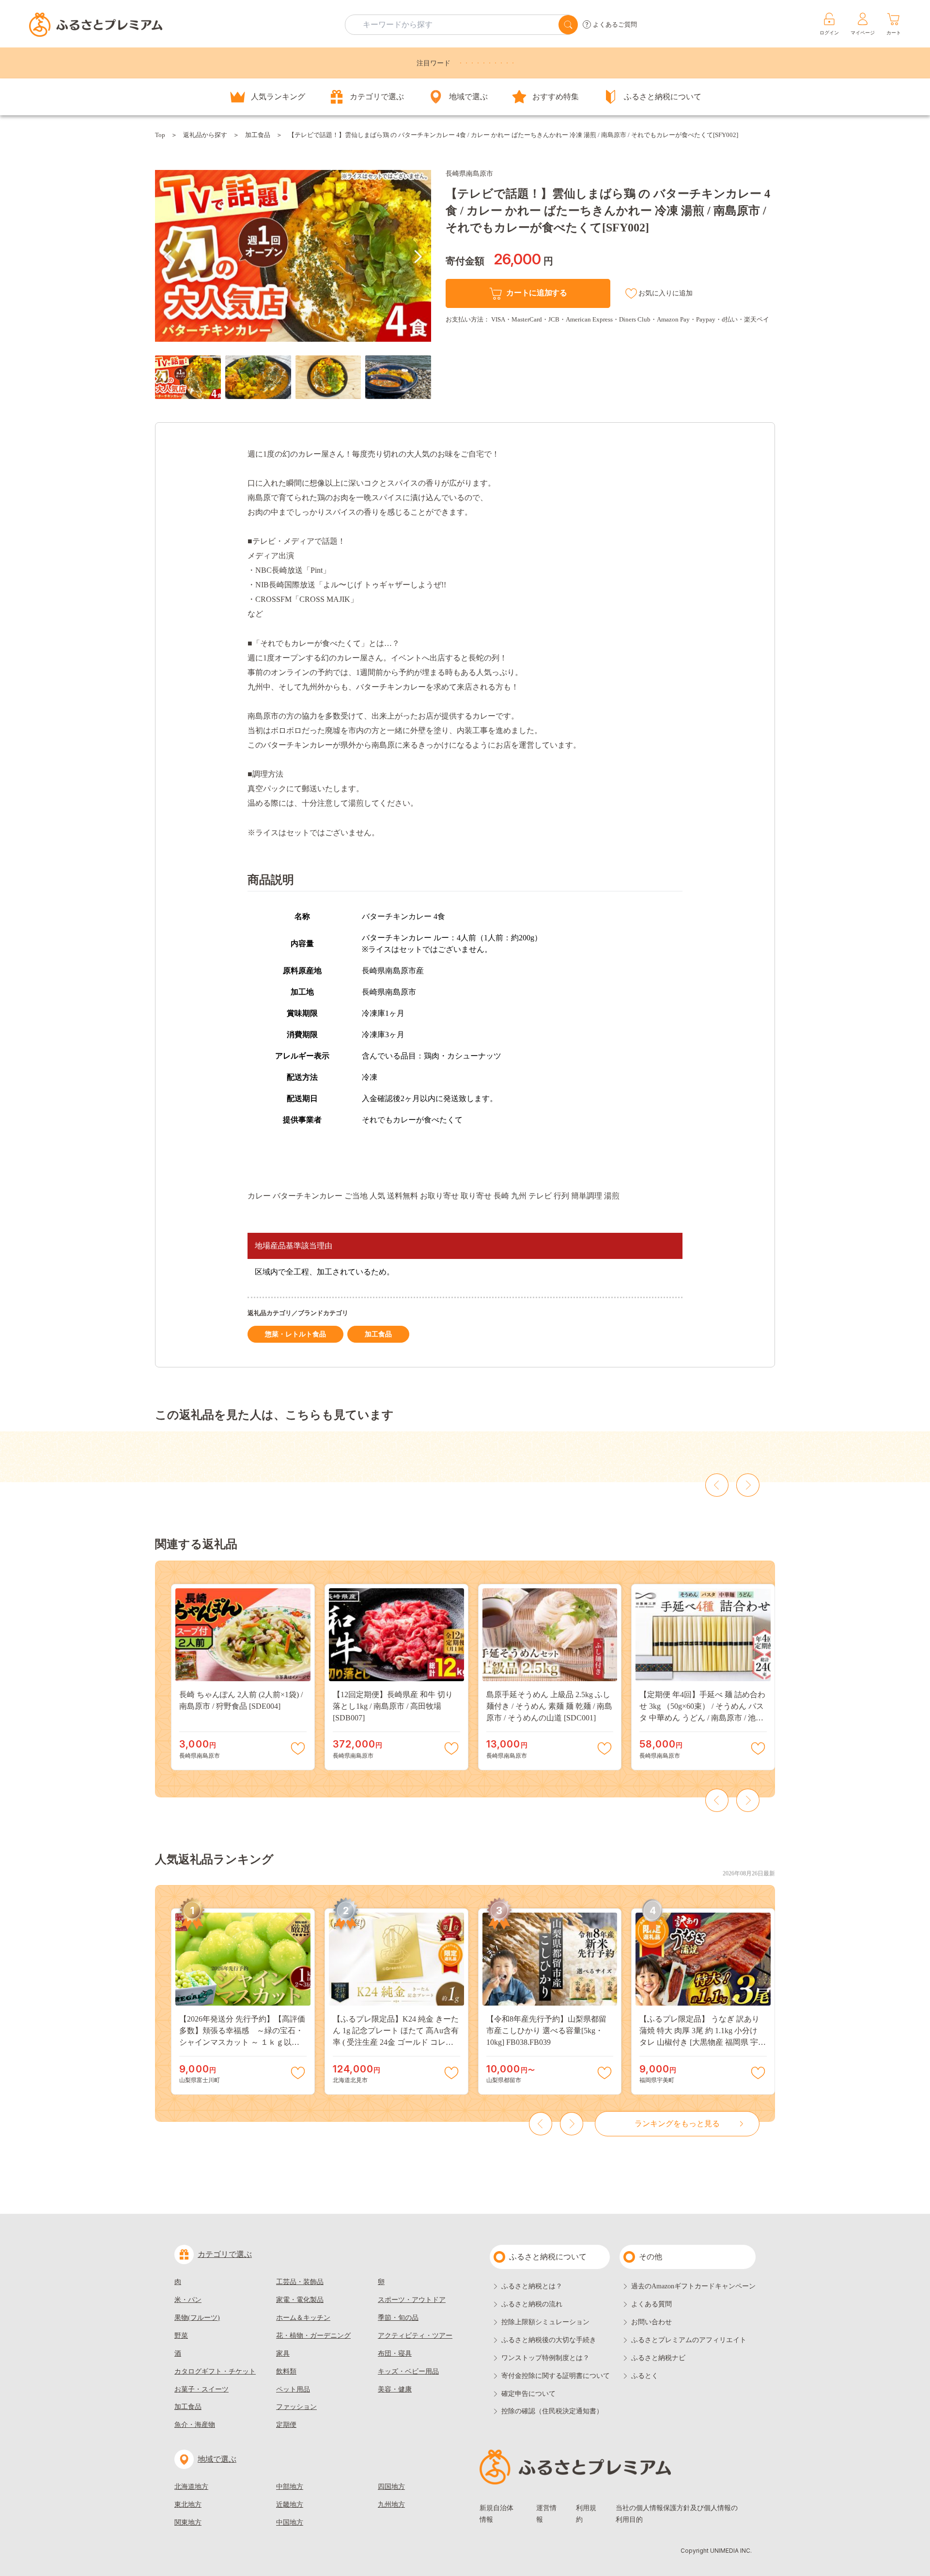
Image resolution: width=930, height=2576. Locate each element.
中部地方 (290, 2487)
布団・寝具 (395, 2354)
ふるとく (645, 2376)
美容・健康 (395, 2389)
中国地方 (290, 2522)
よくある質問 (651, 2304)
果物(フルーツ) (197, 2318)
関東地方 (188, 2522)
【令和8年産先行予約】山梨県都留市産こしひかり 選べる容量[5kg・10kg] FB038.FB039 (546, 2031)
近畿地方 (290, 2505)
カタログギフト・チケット (215, 2371)
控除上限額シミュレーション (545, 2322)
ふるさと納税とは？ (532, 2286)
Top (160, 135)
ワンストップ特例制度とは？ (545, 2358)
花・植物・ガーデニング (313, 2336)
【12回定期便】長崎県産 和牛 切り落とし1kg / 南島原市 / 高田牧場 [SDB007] (393, 1706)
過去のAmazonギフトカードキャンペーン (693, 2286)
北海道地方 (191, 2487)
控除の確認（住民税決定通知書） (552, 2411)
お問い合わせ (651, 2322)
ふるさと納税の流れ (532, 2304)
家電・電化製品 (300, 2300)
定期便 (286, 2425)
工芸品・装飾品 (300, 2282)
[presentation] (168, 257)
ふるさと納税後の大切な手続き (549, 2340)
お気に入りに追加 (666, 293)
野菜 (181, 2336)
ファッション (296, 2407)
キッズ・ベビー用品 (408, 2371)
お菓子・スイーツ (201, 2389)
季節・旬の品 (398, 2318)
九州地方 (391, 2505)
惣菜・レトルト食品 (295, 1334)
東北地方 (188, 2505)
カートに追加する (536, 293)
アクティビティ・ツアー (415, 2336)
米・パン (188, 2300)
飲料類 (286, 2371)
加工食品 (258, 135)
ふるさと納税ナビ (658, 2358)
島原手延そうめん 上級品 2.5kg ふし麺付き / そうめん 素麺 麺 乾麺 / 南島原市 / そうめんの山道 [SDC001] (549, 1706)
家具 (283, 2354)
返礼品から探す (205, 135)
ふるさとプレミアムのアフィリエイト (689, 2340)
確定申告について (528, 2394)
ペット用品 (293, 2389)
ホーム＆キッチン (303, 2318)
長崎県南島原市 (469, 174)
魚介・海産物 (195, 2425)
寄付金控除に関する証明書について (556, 2376)
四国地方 (391, 2487)
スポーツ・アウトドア (412, 2300)
